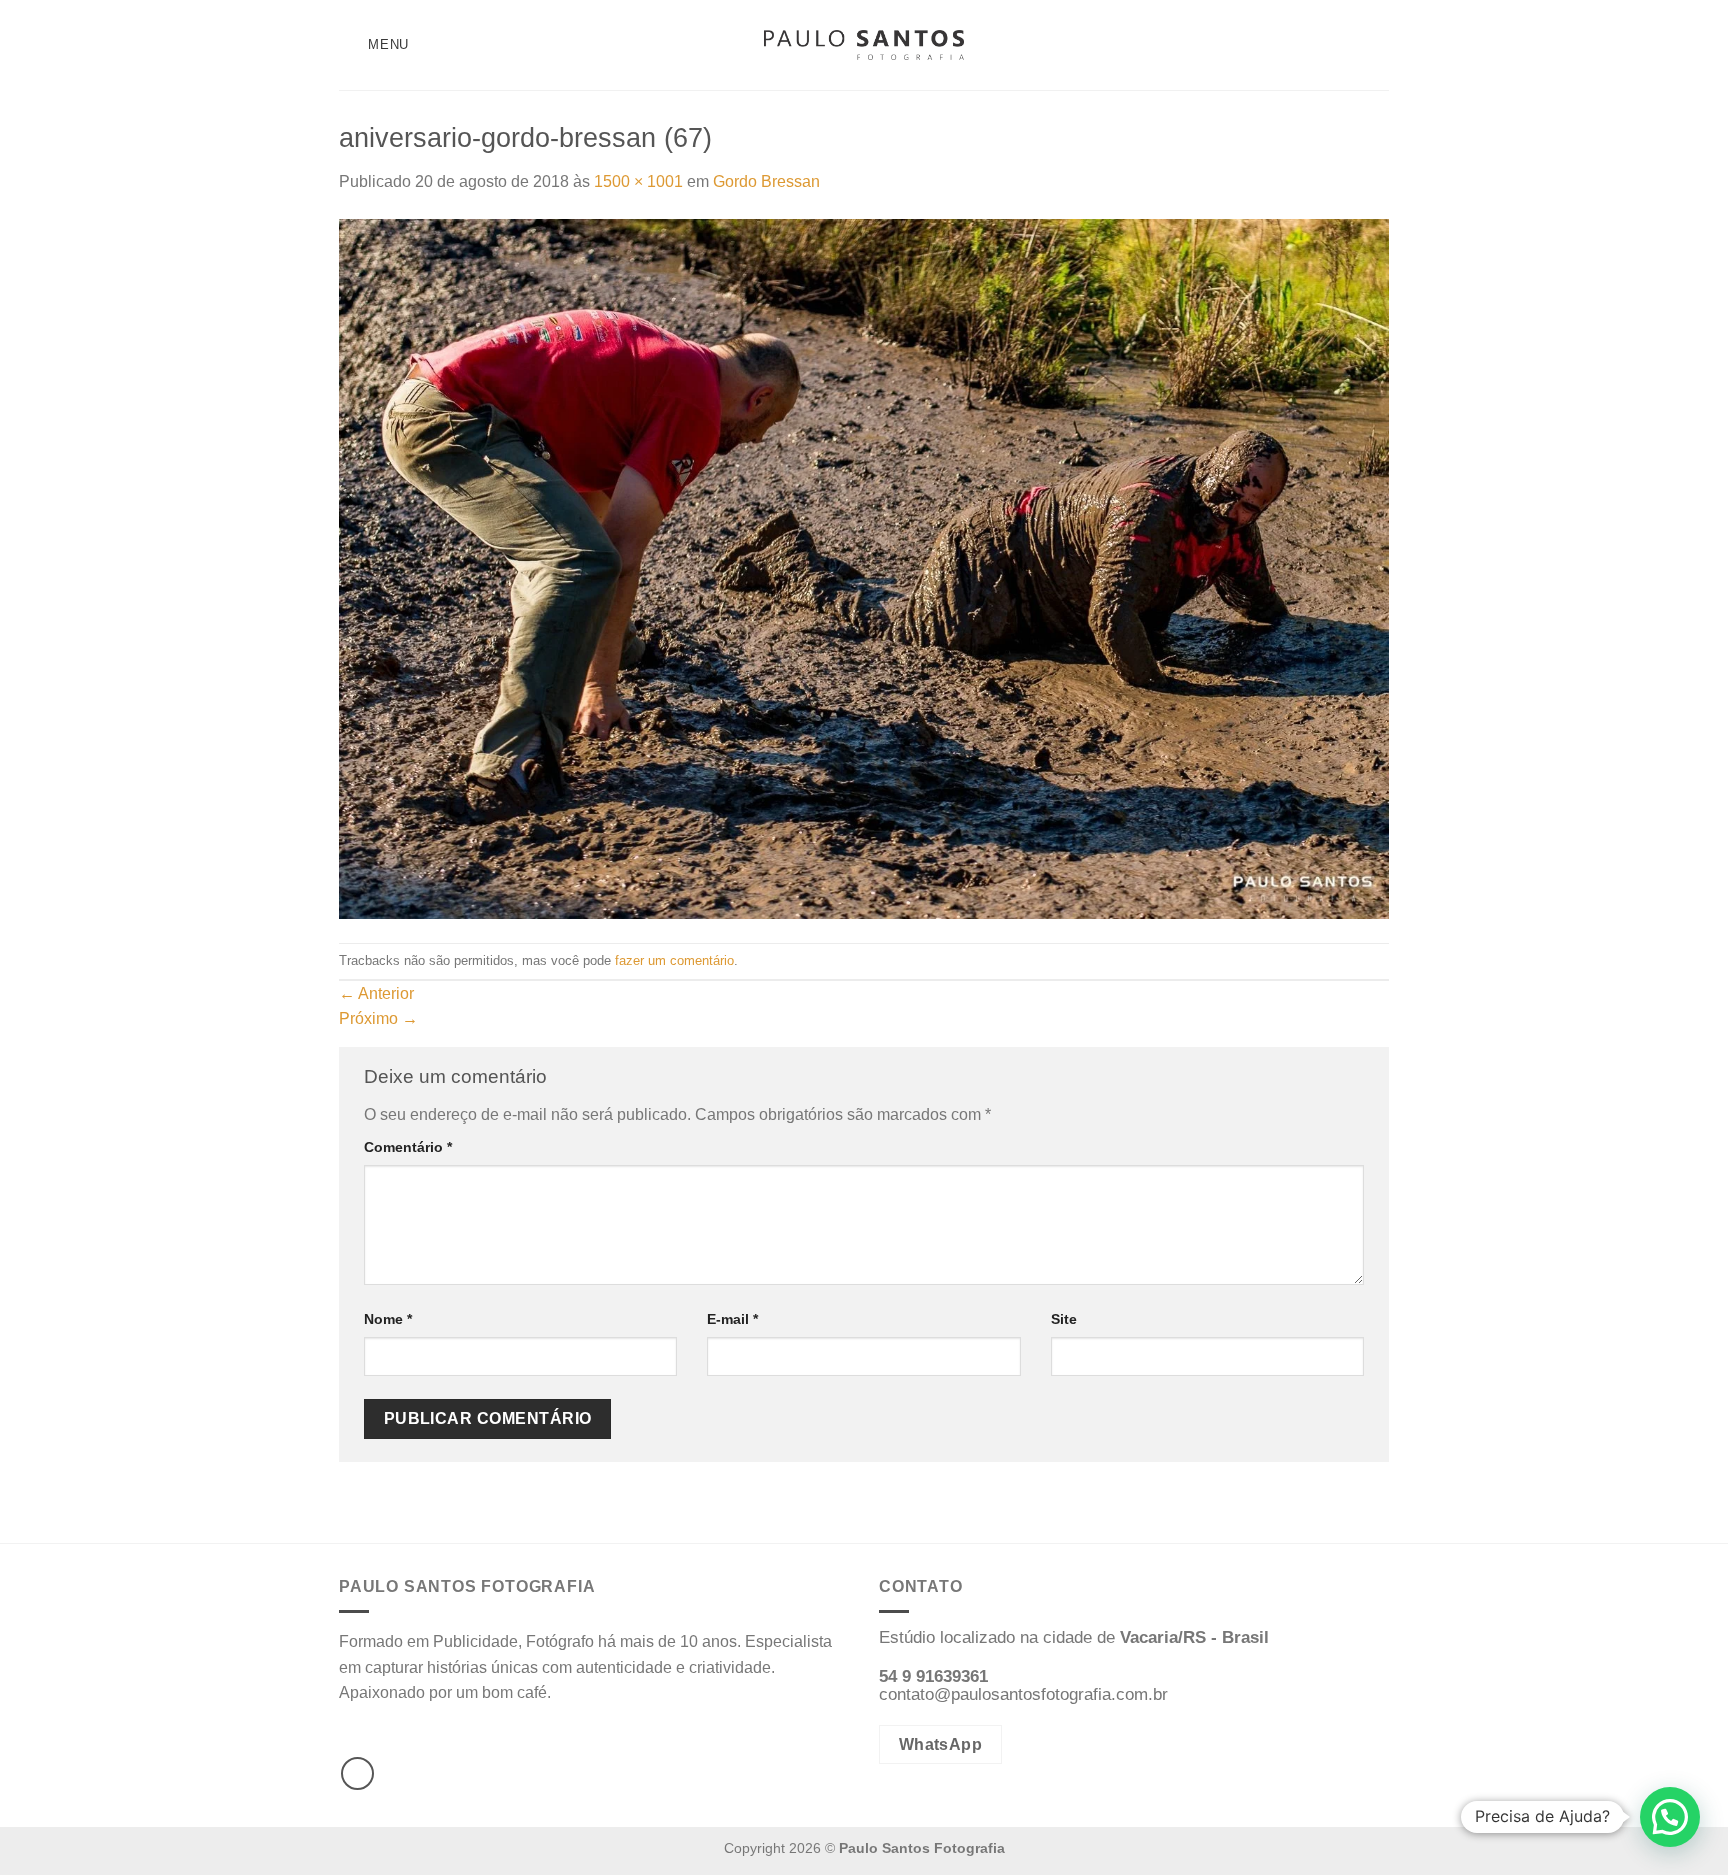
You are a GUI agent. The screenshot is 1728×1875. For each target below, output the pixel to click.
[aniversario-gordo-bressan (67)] (864, 567)
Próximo (378, 1018)
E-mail (732, 1319)
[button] (1670, 1817)
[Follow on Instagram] (1350, 45)
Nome (388, 1319)
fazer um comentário (674, 960)
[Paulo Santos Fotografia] (864, 45)
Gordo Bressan (766, 181)
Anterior (376, 993)
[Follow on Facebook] (1324, 45)
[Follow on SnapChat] (1376, 45)
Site (1064, 1319)
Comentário (408, 1147)
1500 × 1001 (638, 181)
